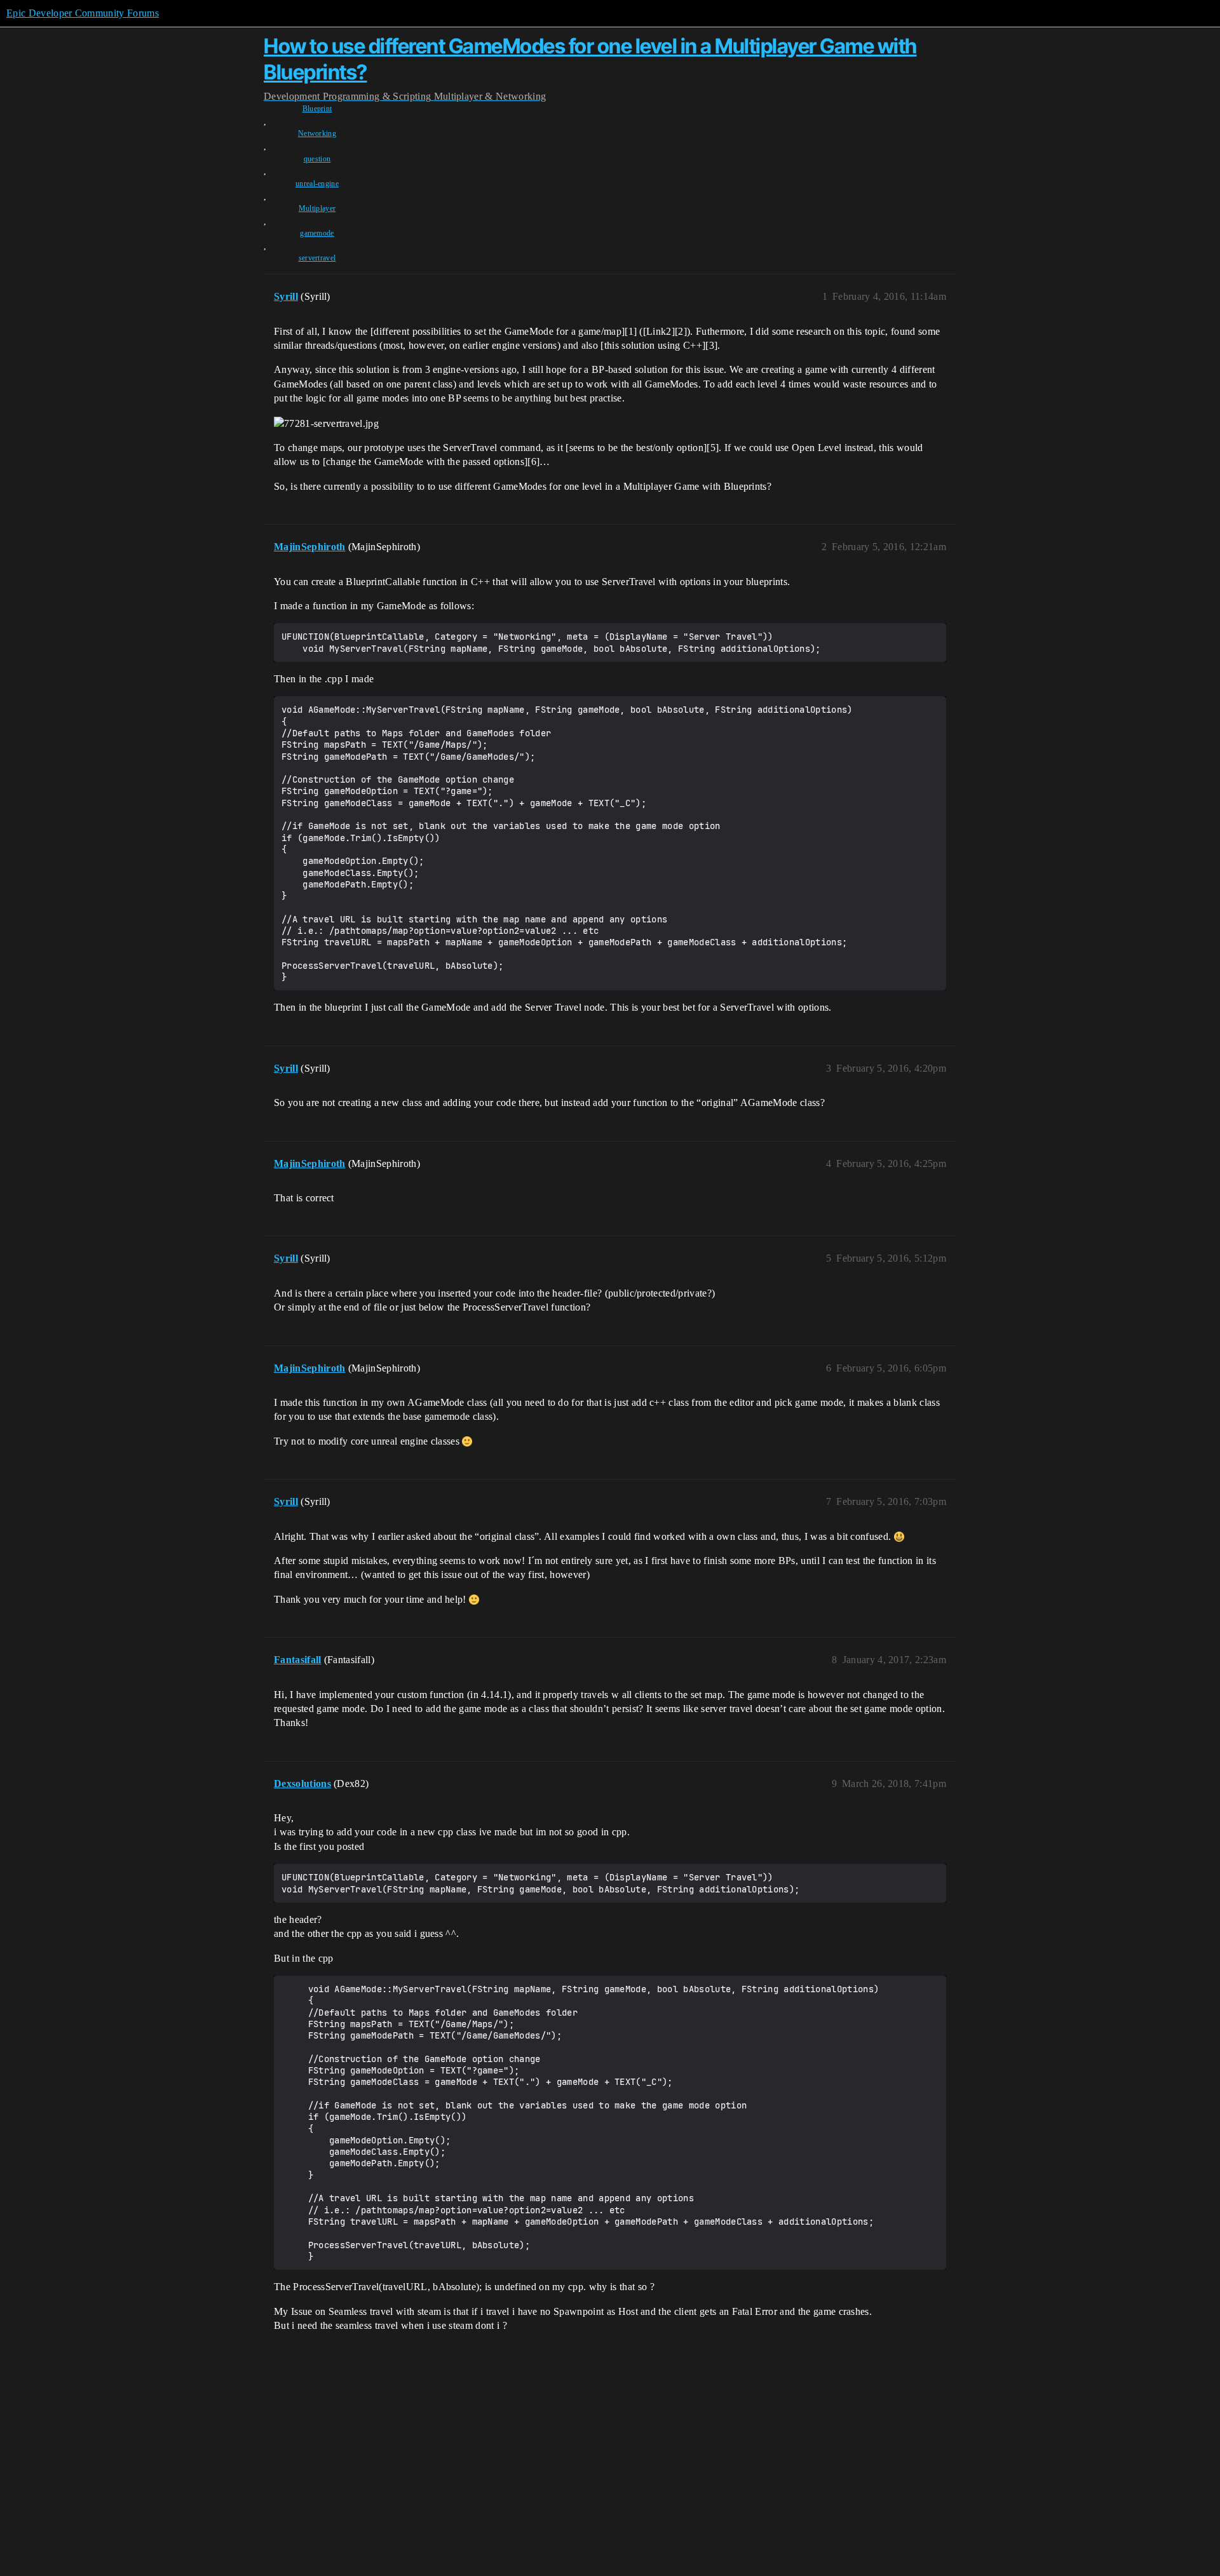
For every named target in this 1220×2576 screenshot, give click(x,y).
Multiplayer (317, 208)
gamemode (317, 233)
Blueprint (317, 109)
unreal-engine (317, 184)
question (317, 159)
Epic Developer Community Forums (83, 13)
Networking (317, 133)
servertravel (317, 258)
